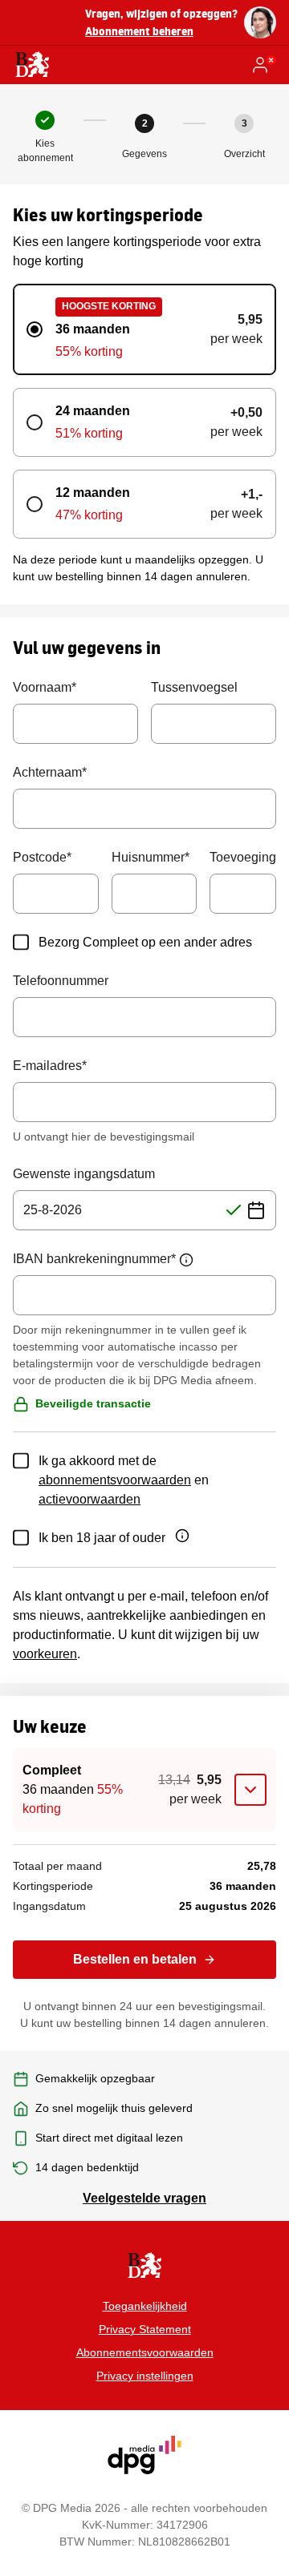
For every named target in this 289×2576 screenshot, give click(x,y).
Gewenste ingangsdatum (84, 1174)
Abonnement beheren (139, 31)
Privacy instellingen (145, 2376)
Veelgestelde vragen (144, 2198)
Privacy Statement (145, 2329)
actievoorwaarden (90, 1499)
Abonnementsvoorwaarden (145, 2352)
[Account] (263, 65)
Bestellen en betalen (135, 1959)
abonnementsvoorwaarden (115, 1480)
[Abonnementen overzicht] (32, 65)
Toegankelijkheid (145, 2306)
